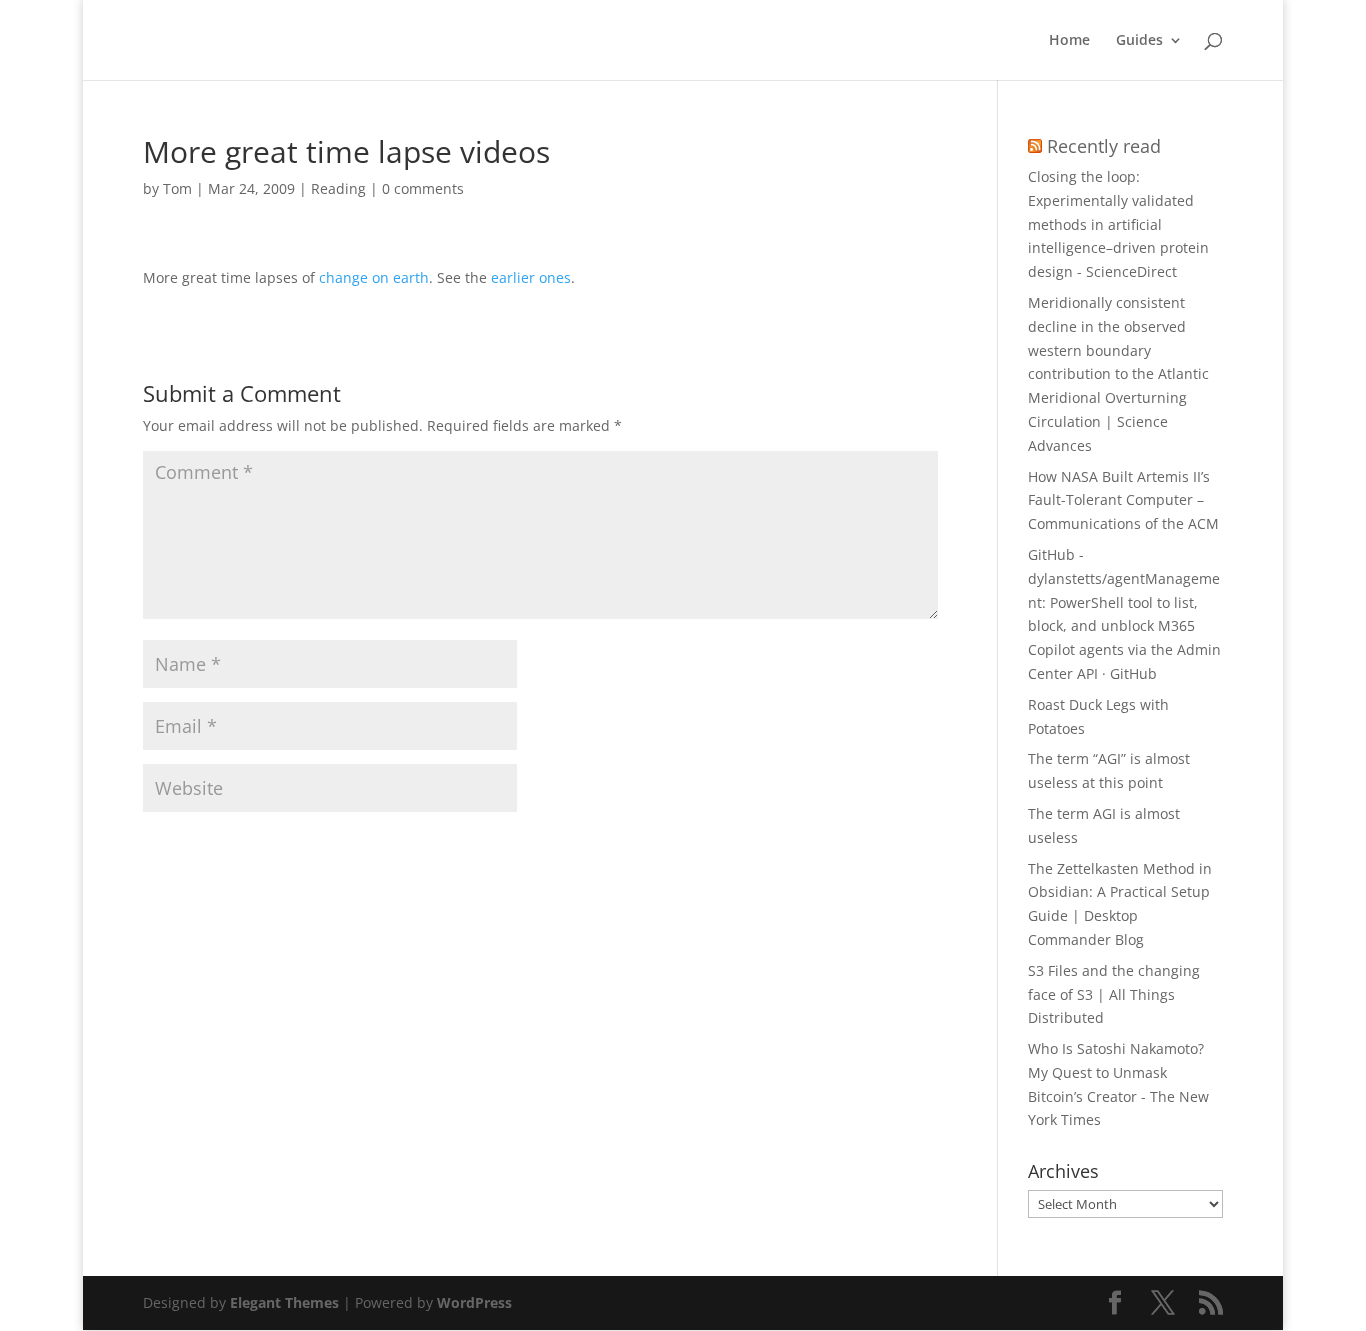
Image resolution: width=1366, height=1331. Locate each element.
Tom (177, 188)
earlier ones (531, 277)
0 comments (423, 188)
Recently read (1104, 146)
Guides (1139, 41)
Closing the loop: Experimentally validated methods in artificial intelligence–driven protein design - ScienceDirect (1118, 224)
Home (1069, 41)
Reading (338, 188)
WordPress (474, 1302)
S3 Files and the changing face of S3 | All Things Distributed (1114, 994)
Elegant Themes (284, 1302)
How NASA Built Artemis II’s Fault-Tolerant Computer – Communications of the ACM (1123, 500)
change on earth (374, 277)
